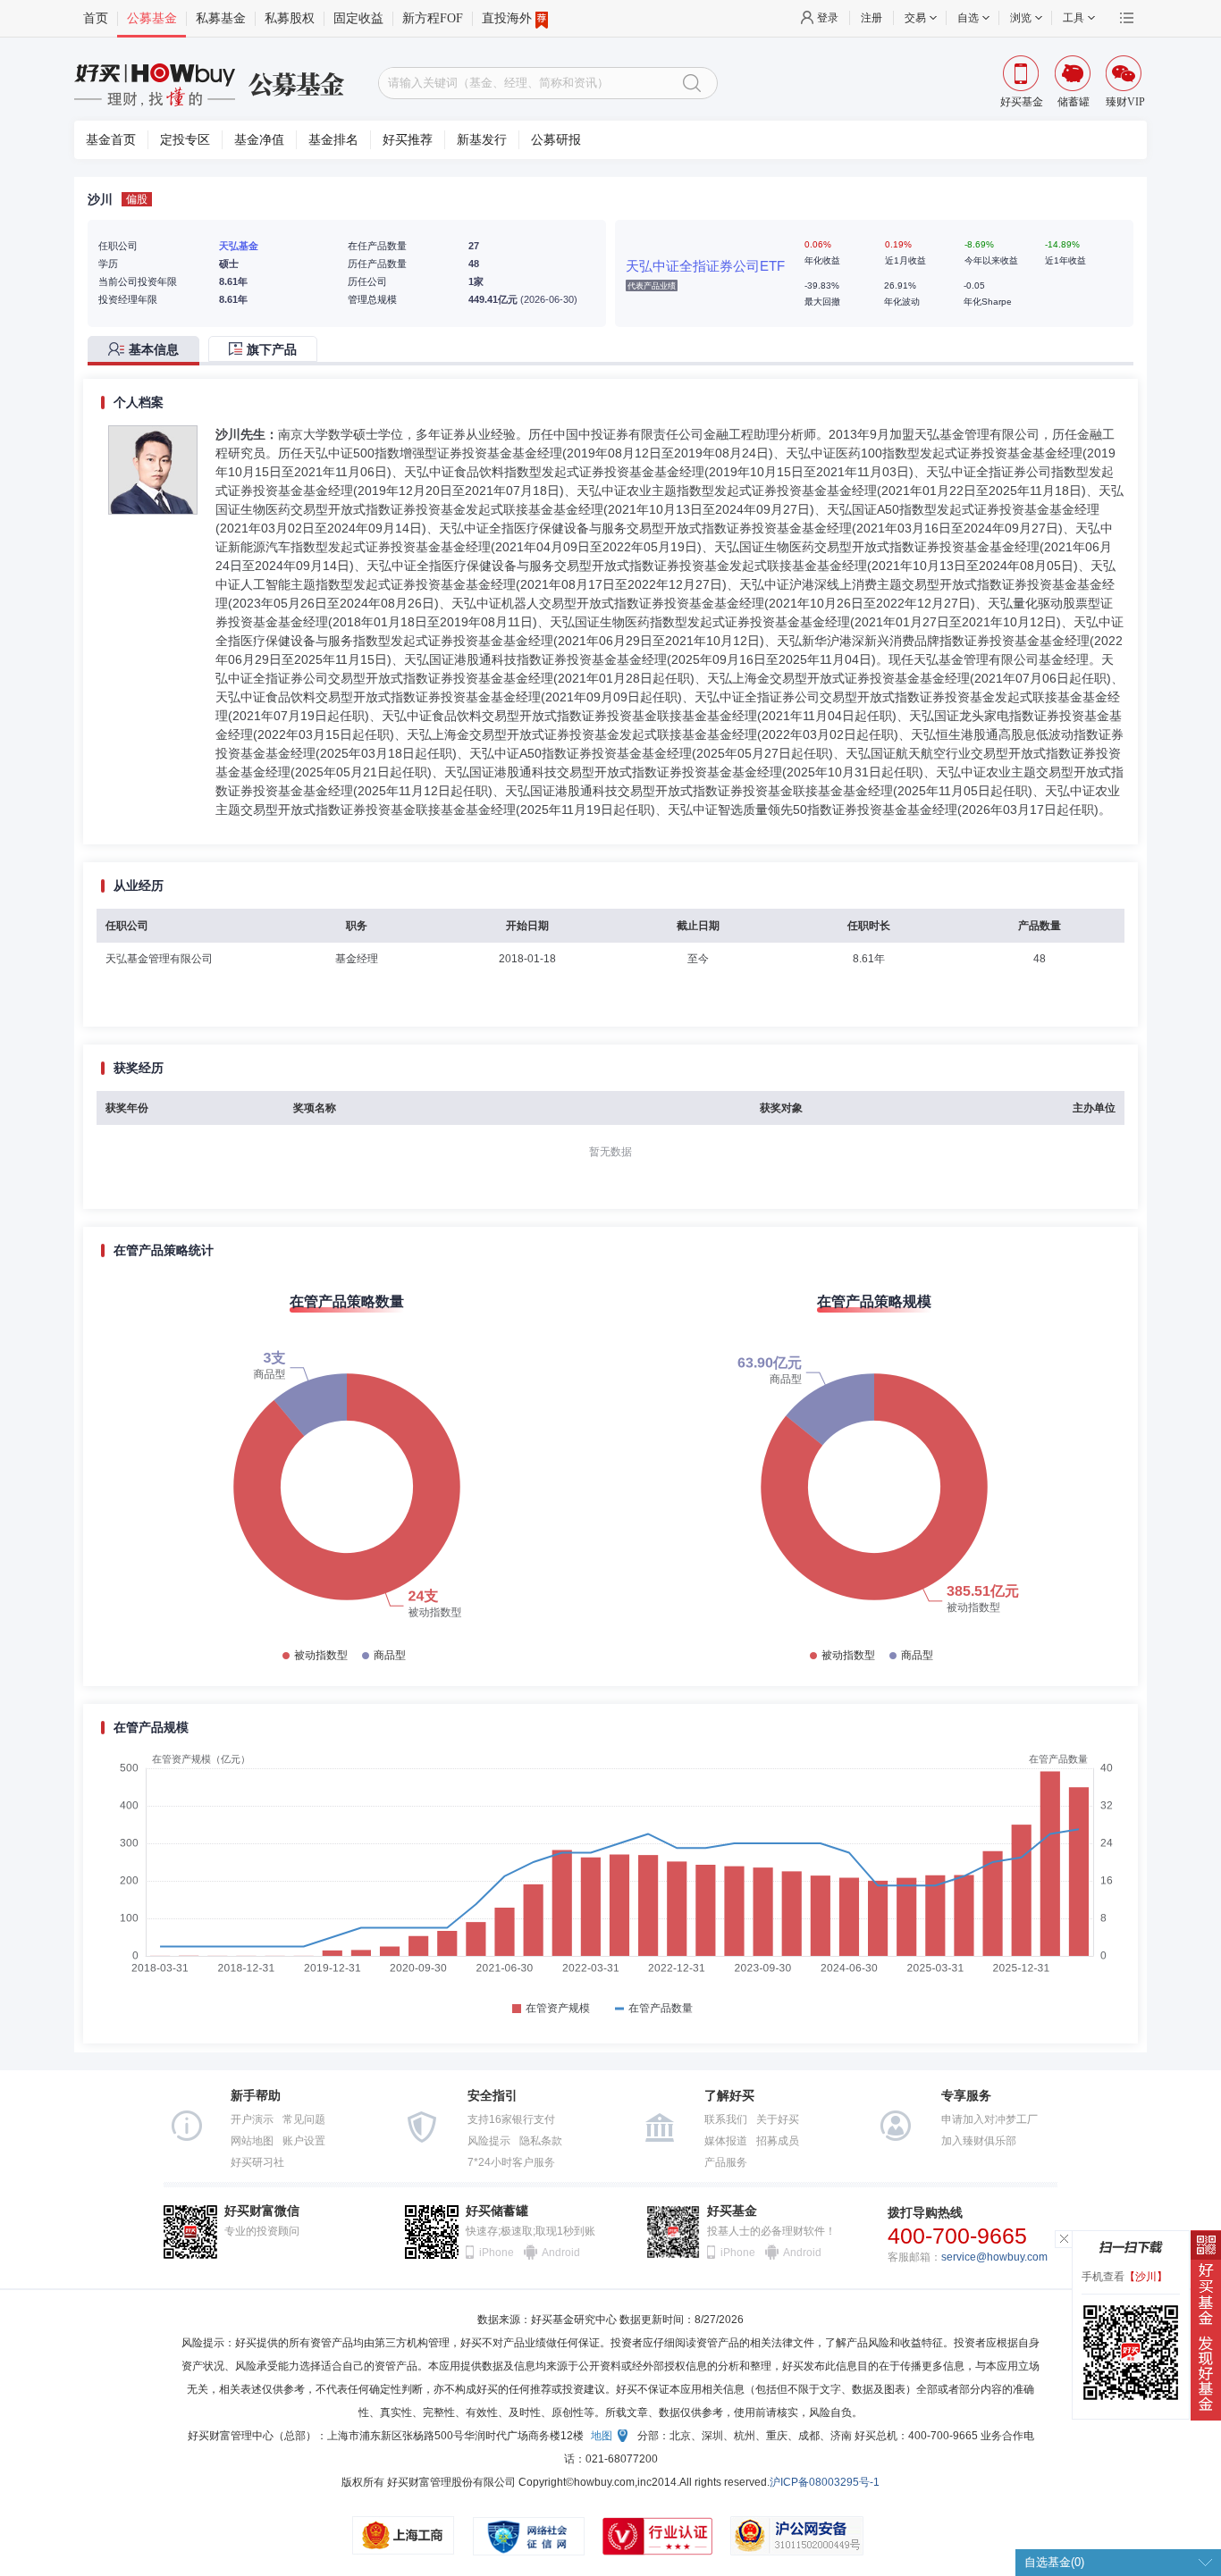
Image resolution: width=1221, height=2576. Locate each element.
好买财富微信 (262, 2211)
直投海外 (507, 18)
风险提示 (489, 2141)
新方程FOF (433, 18)
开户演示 (252, 2119)
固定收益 (358, 18)
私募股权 (290, 18)
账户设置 (304, 2141)
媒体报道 (726, 2141)
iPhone (497, 2253)
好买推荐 (408, 140)
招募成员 (778, 2141)
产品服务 (726, 2162)
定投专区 (185, 140)
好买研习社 (257, 2162)
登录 (828, 18)
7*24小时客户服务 (511, 2162)
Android (560, 2253)
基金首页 (111, 140)
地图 (602, 2436)
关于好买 (778, 2119)
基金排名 (333, 140)
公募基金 (152, 18)
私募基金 (221, 18)
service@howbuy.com (994, 2257)
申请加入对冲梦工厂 (989, 2119)
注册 (872, 18)
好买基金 (732, 2211)
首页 (96, 18)
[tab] (148, 351)
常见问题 (304, 2119)
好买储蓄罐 (497, 2211)
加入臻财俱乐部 (979, 2141)
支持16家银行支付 (511, 2119)
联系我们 (726, 2119)
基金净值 (259, 140)
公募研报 (556, 140)
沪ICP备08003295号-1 (825, 2482)
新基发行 (482, 140)
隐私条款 (541, 2141)
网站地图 (252, 2141)
